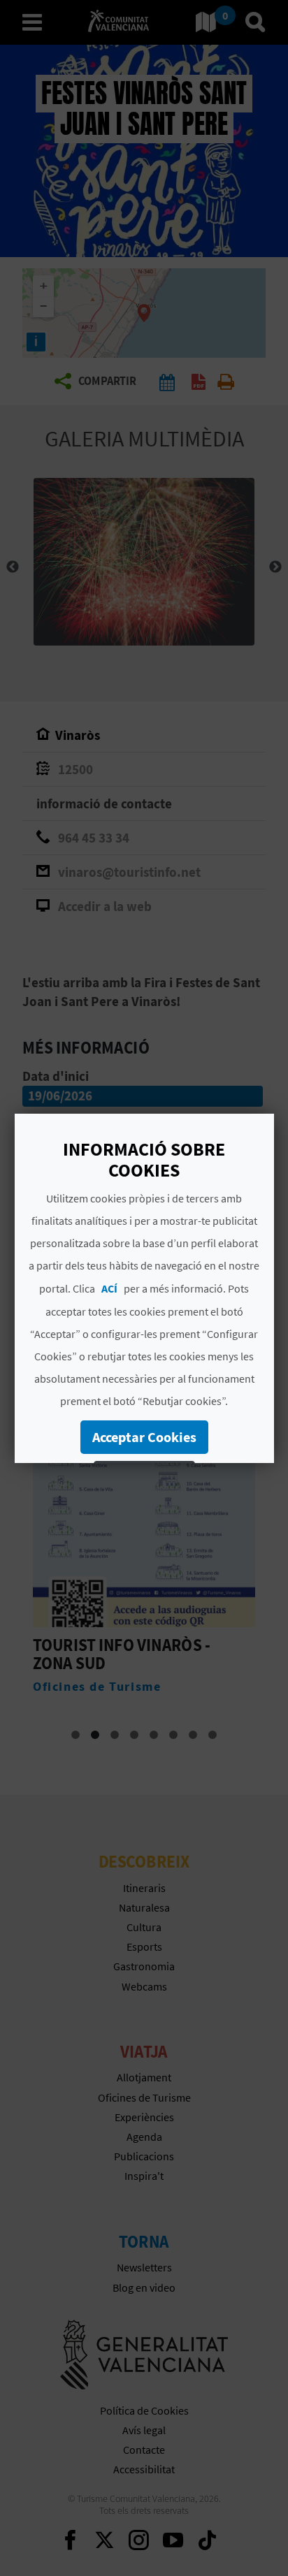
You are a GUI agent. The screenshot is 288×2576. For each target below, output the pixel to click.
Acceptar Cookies (144, 1437)
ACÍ (109, 1288)
